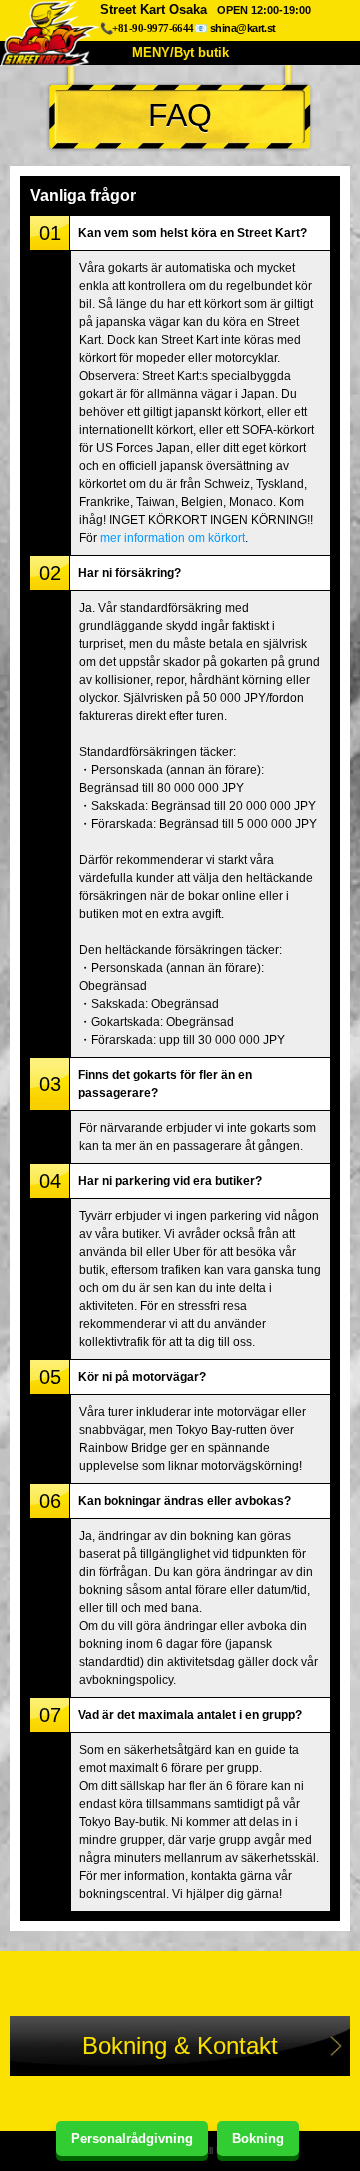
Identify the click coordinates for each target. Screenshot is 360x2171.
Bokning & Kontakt (180, 2045)
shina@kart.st (243, 28)
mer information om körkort (172, 538)
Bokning (258, 2138)
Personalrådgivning (132, 2138)
